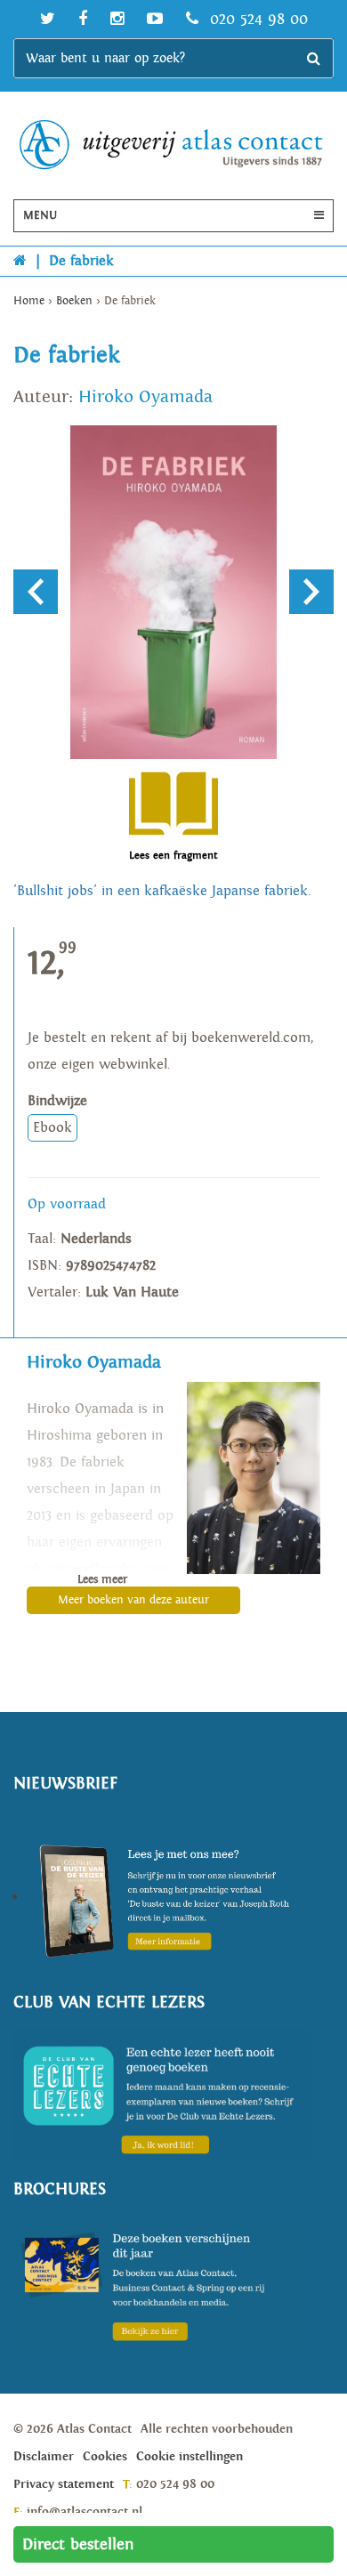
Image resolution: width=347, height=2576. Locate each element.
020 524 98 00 (256, 19)
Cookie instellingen (190, 2457)
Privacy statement (64, 2484)
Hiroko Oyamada (145, 397)
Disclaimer (44, 2457)
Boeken (74, 301)
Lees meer (102, 1580)
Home (29, 301)
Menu (40, 216)
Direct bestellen (78, 2544)
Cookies (105, 2457)
